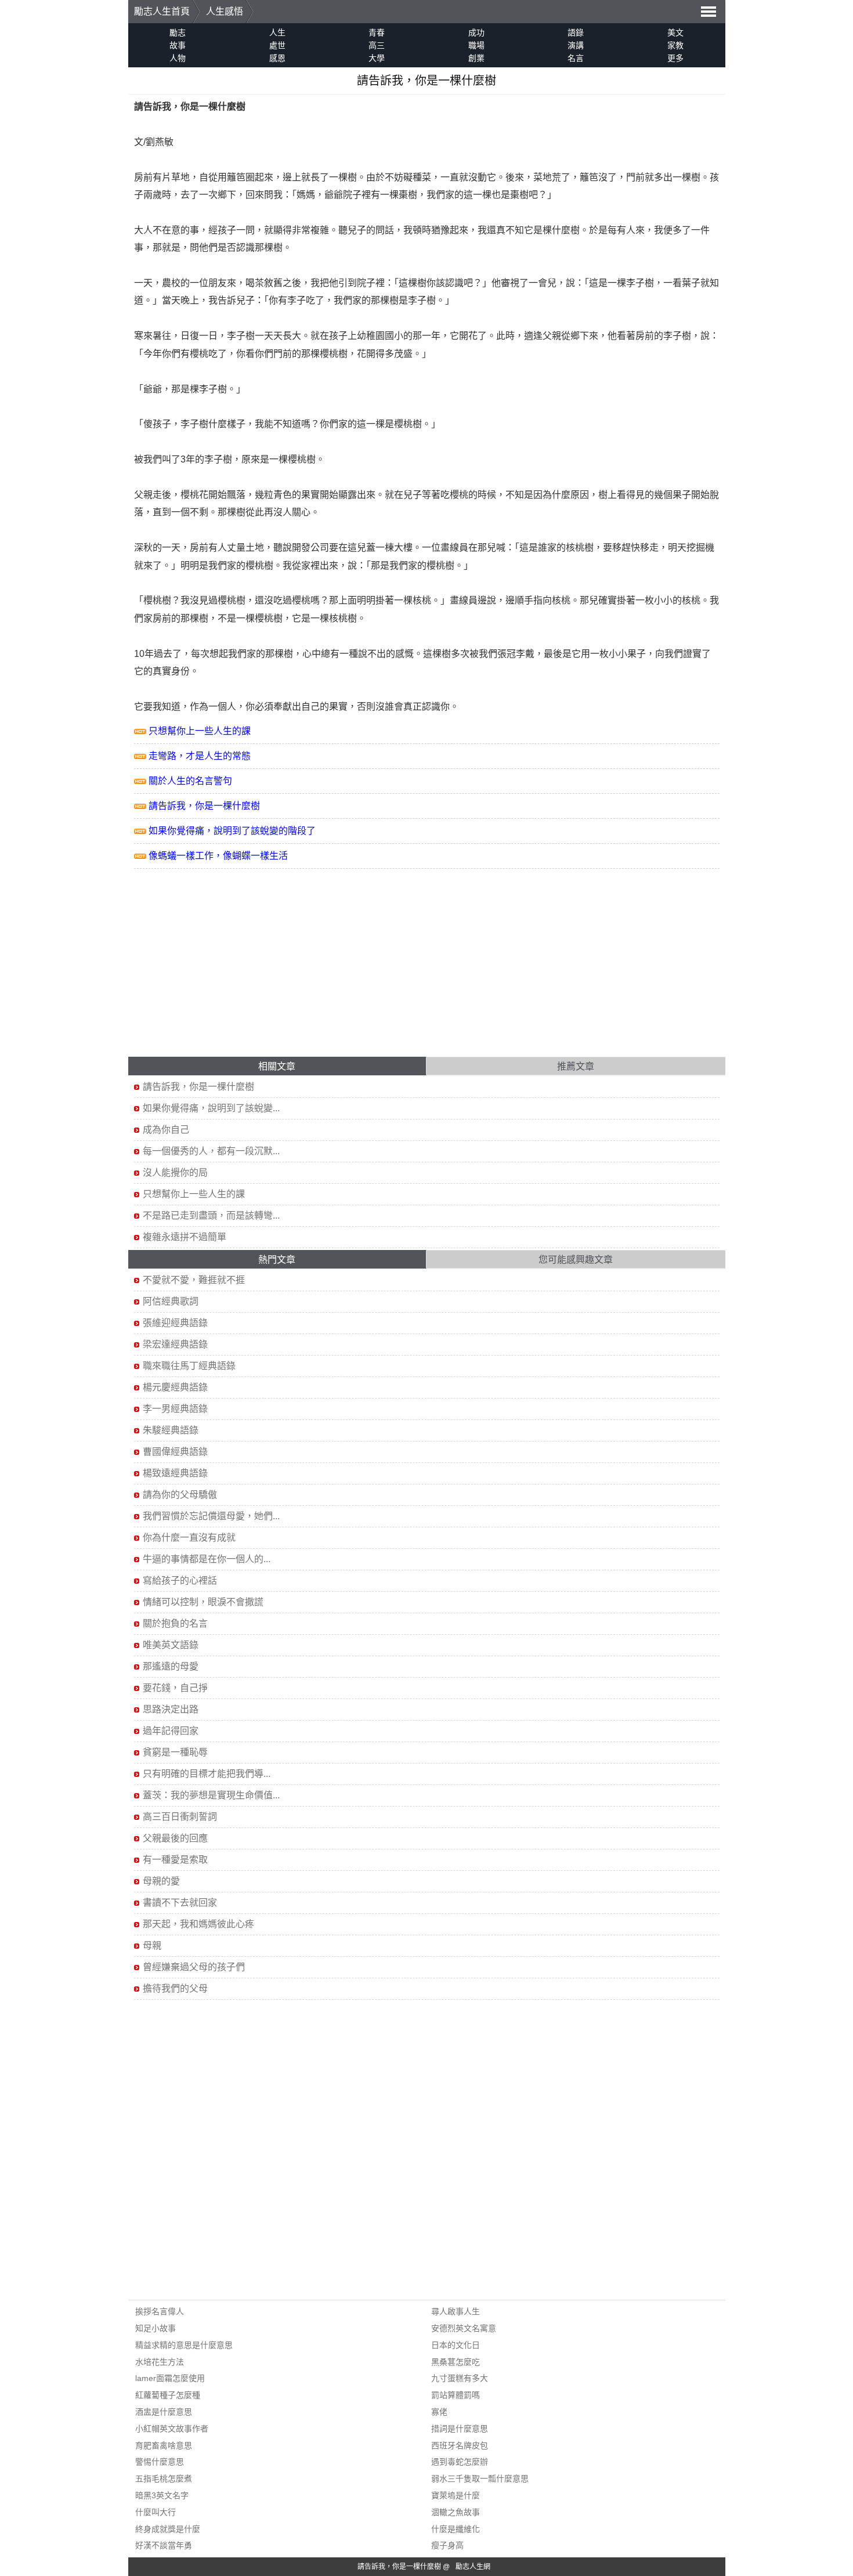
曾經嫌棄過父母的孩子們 (194, 1967)
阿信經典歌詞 (171, 1301)
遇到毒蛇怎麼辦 (460, 2462)
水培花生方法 (160, 2362)
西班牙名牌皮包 (460, 2445)
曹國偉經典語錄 (175, 1452)
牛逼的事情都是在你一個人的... (207, 1559)
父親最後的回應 (175, 1838)
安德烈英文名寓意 (464, 2328)
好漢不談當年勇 (164, 2545)
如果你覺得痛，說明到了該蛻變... (211, 1108)
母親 (152, 1945)
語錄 (576, 32)
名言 (576, 58)
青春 (377, 32)
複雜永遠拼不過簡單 (185, 1237)
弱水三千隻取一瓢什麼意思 (480, 2479)
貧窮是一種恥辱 (175, 1752)
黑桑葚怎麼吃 (456, 2362)
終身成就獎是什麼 (168, 2529)
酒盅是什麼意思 (164, 2412)
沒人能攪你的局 (175, 1173)
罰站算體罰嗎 (456, 2395)
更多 (675, 58)
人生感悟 (225, 11)
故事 (178, 45)
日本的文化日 (456, 2345)
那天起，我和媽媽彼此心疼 (198, 1924)
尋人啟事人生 (456, 2311)
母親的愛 (161, 1881)
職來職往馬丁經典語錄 (189, 1366)
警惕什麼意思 (160, 2462)
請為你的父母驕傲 (180, 1495)
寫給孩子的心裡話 (180, 1580)
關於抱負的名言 (175, 1623)
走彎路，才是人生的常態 (200, 756)
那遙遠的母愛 (171, 1666)
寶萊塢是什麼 (456, 2495)
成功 (476, 32)
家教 (675, 45)
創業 (476, 58)
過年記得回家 (171, 1731)
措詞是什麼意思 (460, 2429)
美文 (675, 32)
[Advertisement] (427, 970)
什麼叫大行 (156, 2512)
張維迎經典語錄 (175, 1323)
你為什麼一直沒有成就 (189, 1538)
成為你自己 (166, 1130)
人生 (277, 32)
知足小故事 (156, 2328)
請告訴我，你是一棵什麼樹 (204, 806)
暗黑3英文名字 (162, 2495)
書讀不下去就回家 (180, 1903)
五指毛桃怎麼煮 (164, 2479)
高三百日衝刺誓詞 (180, 1817)
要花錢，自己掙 (175, 1688)
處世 (277, 45)
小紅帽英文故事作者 (172, 2429)
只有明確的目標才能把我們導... (207, 1774)
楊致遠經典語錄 (175, 1473)
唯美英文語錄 (171, 1645)
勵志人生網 (473, 2567)
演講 (576, 45)
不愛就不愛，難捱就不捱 (194, 1280)
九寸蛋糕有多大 (460, 2378)
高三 (377, 45)
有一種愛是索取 (175, 1860)
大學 (377, 58)
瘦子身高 (447, 2545)
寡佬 (439, 2412)
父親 (552, 336)
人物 (178, 58)
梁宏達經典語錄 (175, 1344)
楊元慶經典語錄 (175, 1387)
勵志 (178, 32)
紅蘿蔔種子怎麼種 (168, 2395)
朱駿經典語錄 (171, 1430)
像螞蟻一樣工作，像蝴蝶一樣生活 (218, 856)
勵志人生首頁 (162, 11)
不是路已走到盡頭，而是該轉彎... (211, 1215)
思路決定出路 (171, 1709)
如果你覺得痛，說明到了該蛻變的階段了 (232, 831)
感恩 (277, 58)
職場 (476, 45)
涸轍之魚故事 (456, 2512)
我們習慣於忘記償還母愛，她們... (211, 1516)
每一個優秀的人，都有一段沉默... (211, 1151)
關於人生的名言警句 (190, 781)
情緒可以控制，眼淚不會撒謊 (203, 1602)
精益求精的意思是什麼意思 (184, 2345)
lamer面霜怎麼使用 (170, 2378)
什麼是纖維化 (456, 2529)
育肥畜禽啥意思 (164, 2445)
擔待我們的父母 (175, 1988)
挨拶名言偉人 (160, 2311)
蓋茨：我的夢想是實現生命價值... (211, 1795)
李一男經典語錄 (175, 1409)
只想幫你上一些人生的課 (200, 731)
